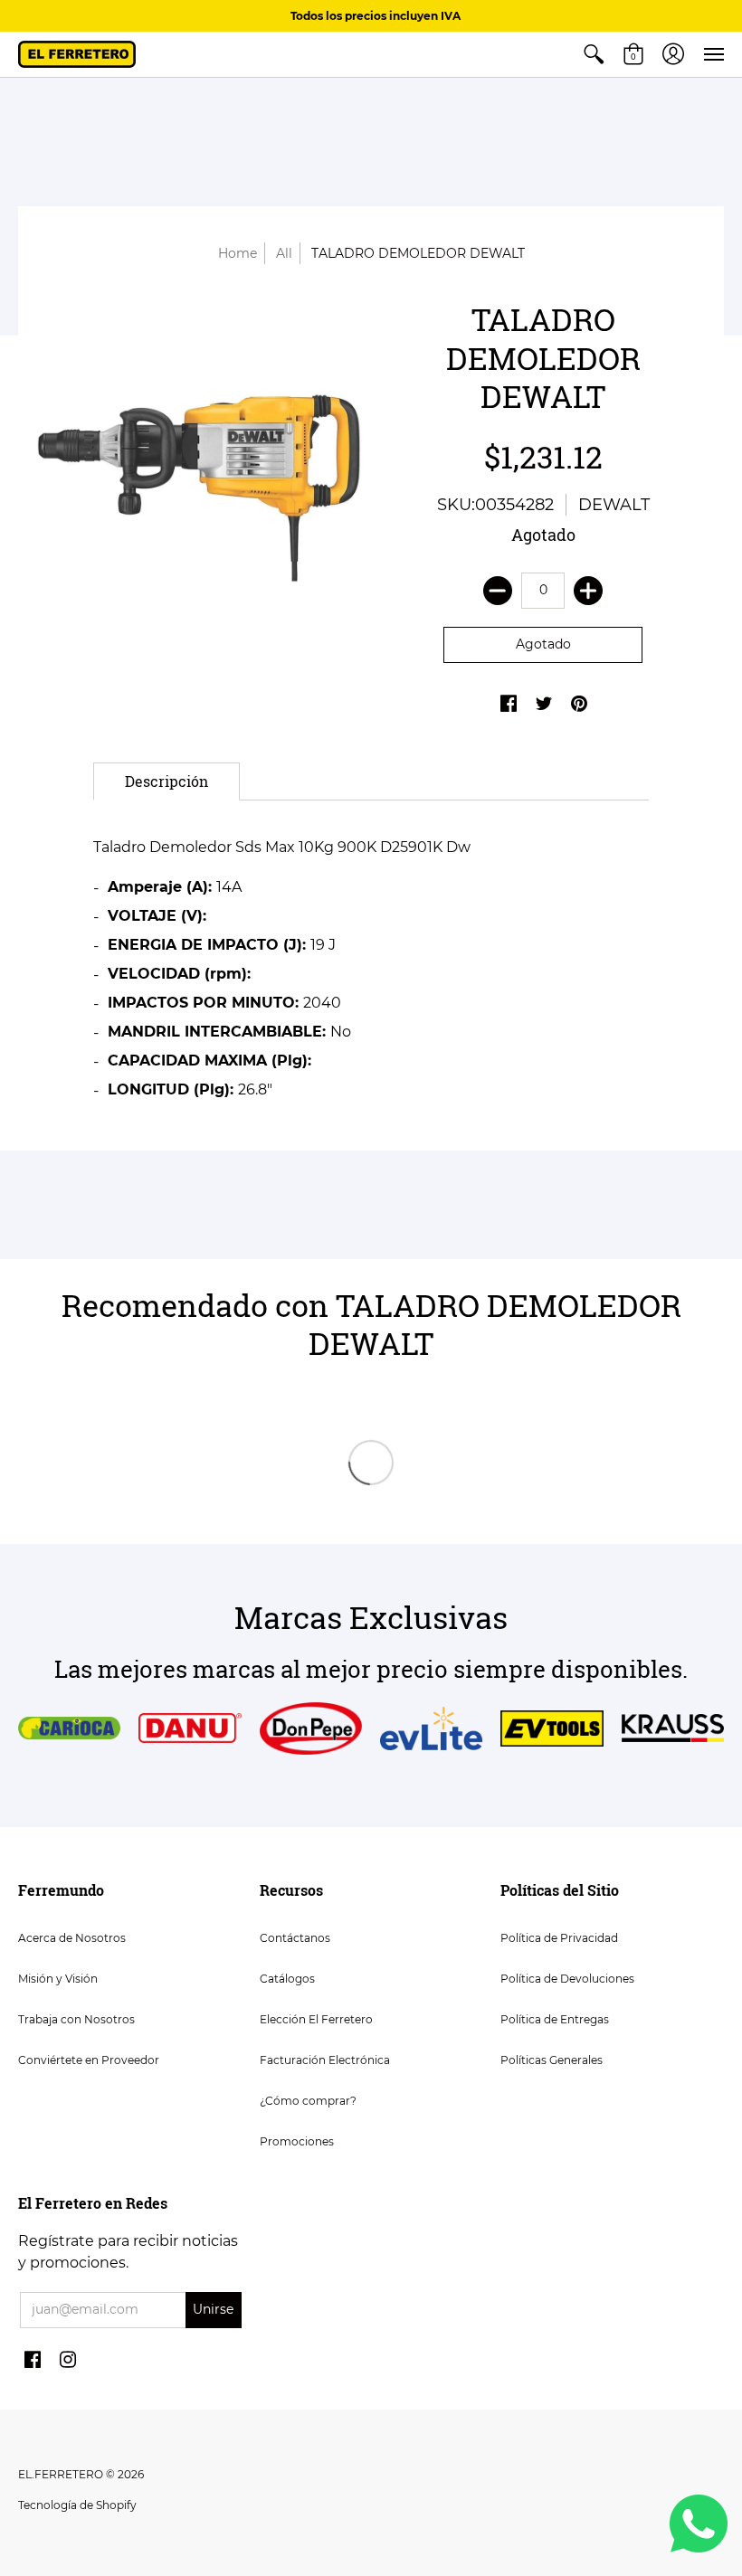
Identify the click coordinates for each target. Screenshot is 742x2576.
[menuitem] (594, 54)
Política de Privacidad (559, 1938)
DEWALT (614, 505)
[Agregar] (588, 591)
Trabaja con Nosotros (76, 2019)
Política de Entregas (555, 2019)
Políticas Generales (552, 2060)
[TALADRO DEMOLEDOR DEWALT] (199, 463)
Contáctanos (295, 1938)
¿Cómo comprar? (308, 2101)
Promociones (297, 2141)
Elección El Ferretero (316, 2019)
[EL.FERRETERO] (77, 54)
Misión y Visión (58, 1979)
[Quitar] (498, 591)
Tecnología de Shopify (77, 2505)
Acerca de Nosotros (72, 1938)
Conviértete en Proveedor (89, 2060)
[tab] (166, 781)
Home (238, 253)
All (284, 253)
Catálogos (287, 1979)
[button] (594, 54)
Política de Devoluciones (567, 1979)
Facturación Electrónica (325, 2060)
